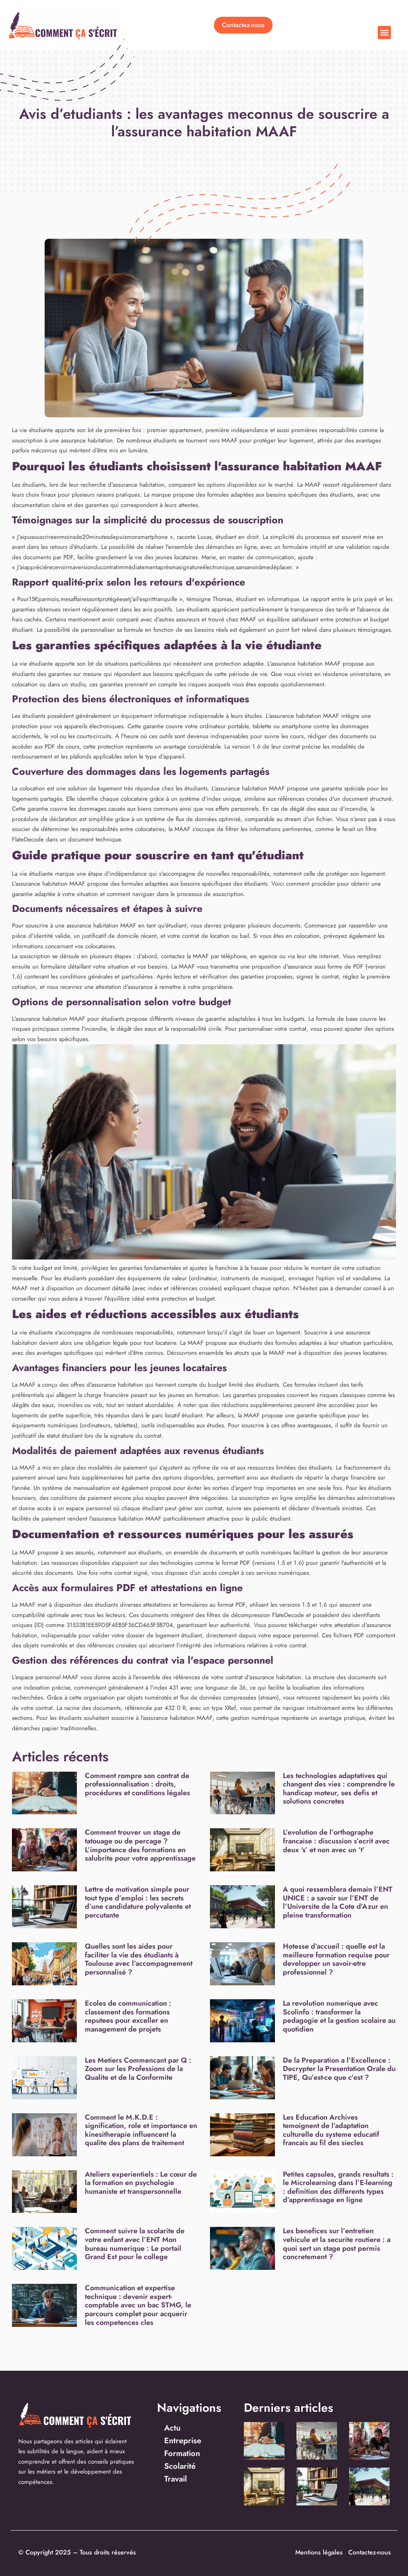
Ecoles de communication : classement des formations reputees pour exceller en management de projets (128, 2016)
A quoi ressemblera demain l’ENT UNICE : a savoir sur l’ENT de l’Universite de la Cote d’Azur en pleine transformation (338, 1902)
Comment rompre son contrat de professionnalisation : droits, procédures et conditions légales (137, 1784)
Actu (172, 2428)
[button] (384, 32)
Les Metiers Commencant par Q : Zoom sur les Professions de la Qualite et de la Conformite (138, 2069)
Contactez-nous (370, 2552)
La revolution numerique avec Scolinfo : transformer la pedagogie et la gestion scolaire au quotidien (339, 2016)
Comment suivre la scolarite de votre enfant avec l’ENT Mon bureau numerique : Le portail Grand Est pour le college (135, 2244)
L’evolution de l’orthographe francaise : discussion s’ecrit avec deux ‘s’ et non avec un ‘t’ (336, 1841)
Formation (182, 2453)
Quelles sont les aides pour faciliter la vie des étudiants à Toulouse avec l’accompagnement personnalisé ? (139, 1959)
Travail (176, 2479)
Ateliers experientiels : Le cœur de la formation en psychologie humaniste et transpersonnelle (141, 2183)
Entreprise (183, 2441)
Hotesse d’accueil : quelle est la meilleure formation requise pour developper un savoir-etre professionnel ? (336, 1959)
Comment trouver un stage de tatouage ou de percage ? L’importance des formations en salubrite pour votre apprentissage (140, 1845)
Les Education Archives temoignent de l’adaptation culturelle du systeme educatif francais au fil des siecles (331, 2130)
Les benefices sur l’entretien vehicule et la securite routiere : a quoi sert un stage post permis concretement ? (337, 2244)
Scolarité (180, 2466)
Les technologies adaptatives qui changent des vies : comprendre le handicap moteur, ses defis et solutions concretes (339, 1789)
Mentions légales (319, 2552)
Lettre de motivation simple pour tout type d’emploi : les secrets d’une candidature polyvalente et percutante (138, 1902)
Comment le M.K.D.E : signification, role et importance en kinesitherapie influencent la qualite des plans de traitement (141, 2130)
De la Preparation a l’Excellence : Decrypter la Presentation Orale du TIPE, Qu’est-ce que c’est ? (339, 2069)
